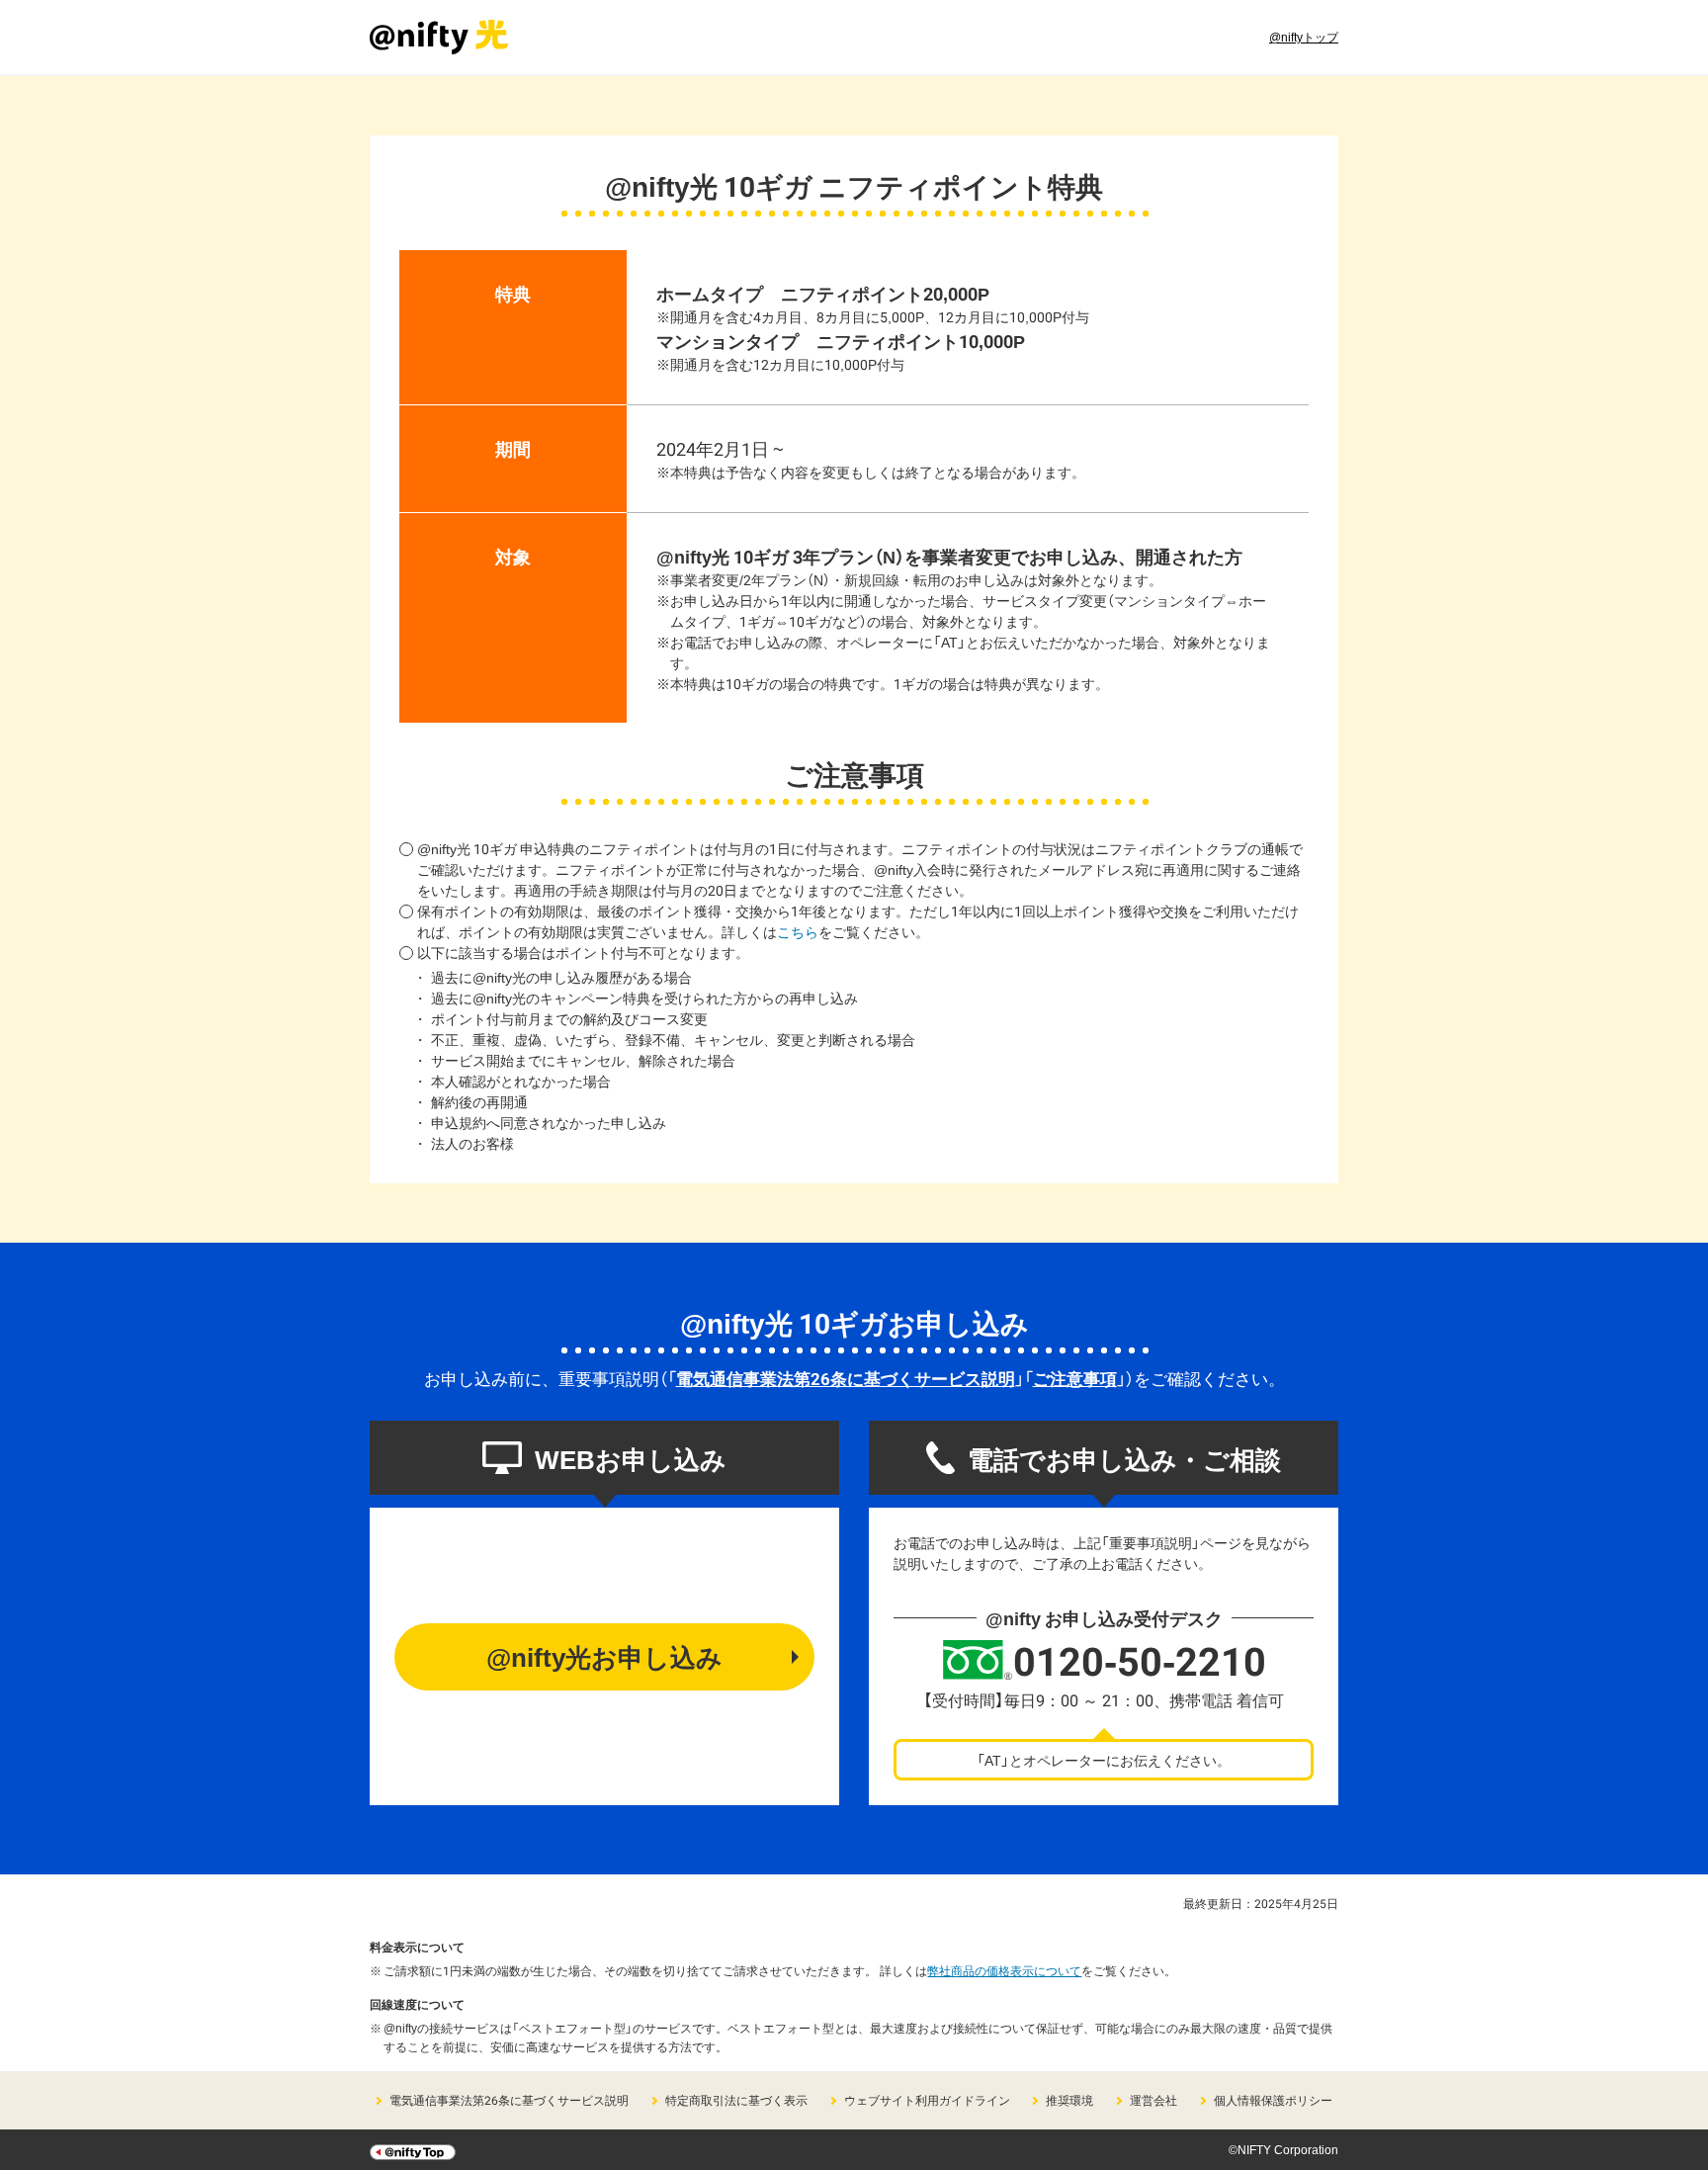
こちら (798, 931)
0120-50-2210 (1140, 1660)
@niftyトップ (1304, 37)
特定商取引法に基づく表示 (736, 2100)
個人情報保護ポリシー (1273, 2100)
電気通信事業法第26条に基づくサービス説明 (846, 1378)
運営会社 (1153, 2100)
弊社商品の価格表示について (1004, 1970)
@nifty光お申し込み (604, 1656)
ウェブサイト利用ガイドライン (927, 2100)
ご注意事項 (1075, 1378)
